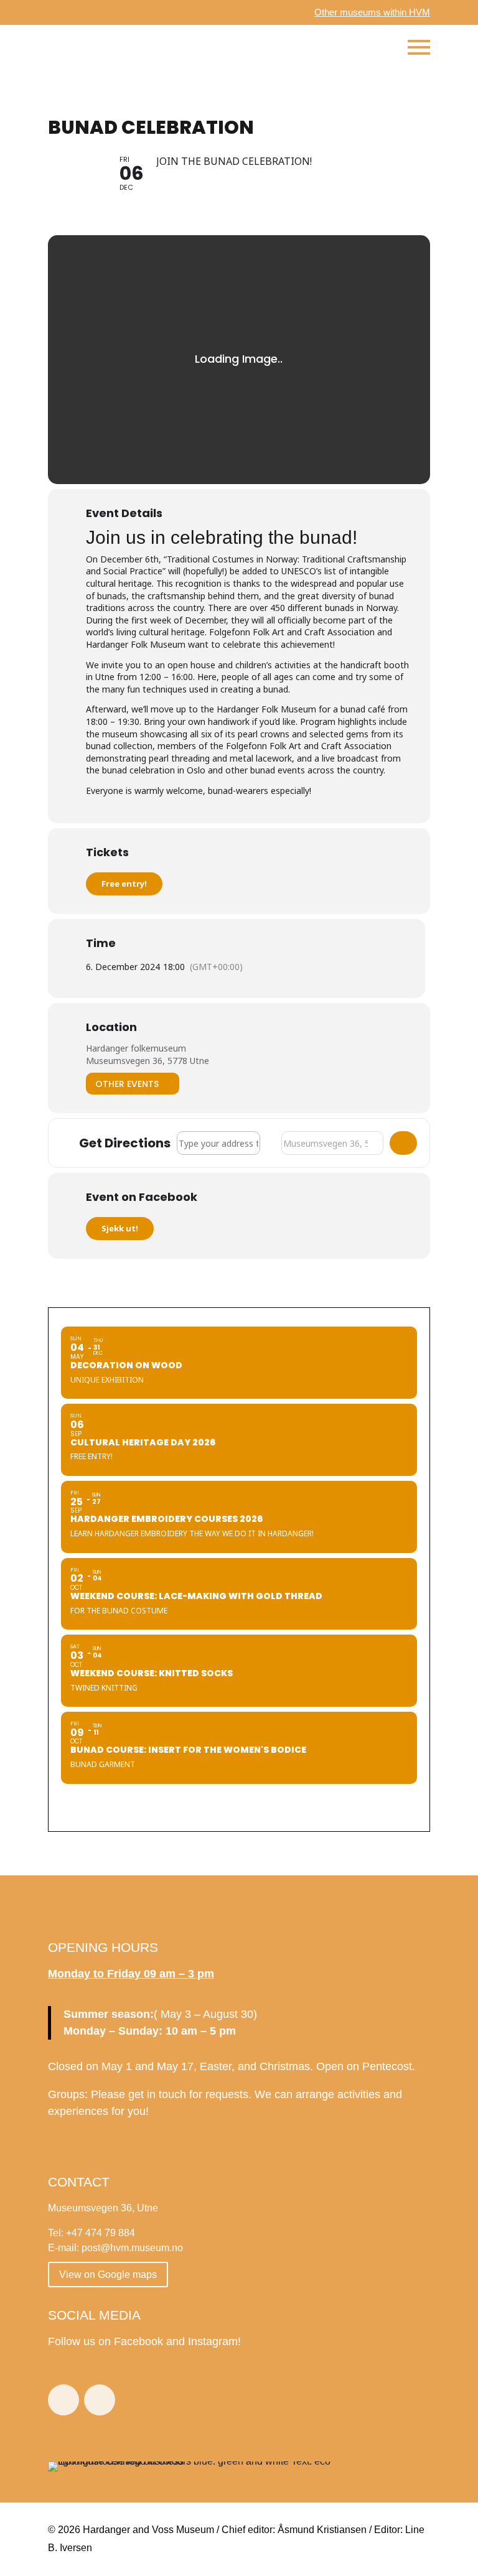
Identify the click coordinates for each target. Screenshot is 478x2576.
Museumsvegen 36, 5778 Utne (148, 1061)
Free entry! (124, 884)
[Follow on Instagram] (100, 2400)
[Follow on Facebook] (63, 2400)
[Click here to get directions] (403, 1143)
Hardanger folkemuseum (136, 1048)
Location (111, 1027)
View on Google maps (108, 2275)
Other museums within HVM (372, 12)
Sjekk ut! (120, 1228)
